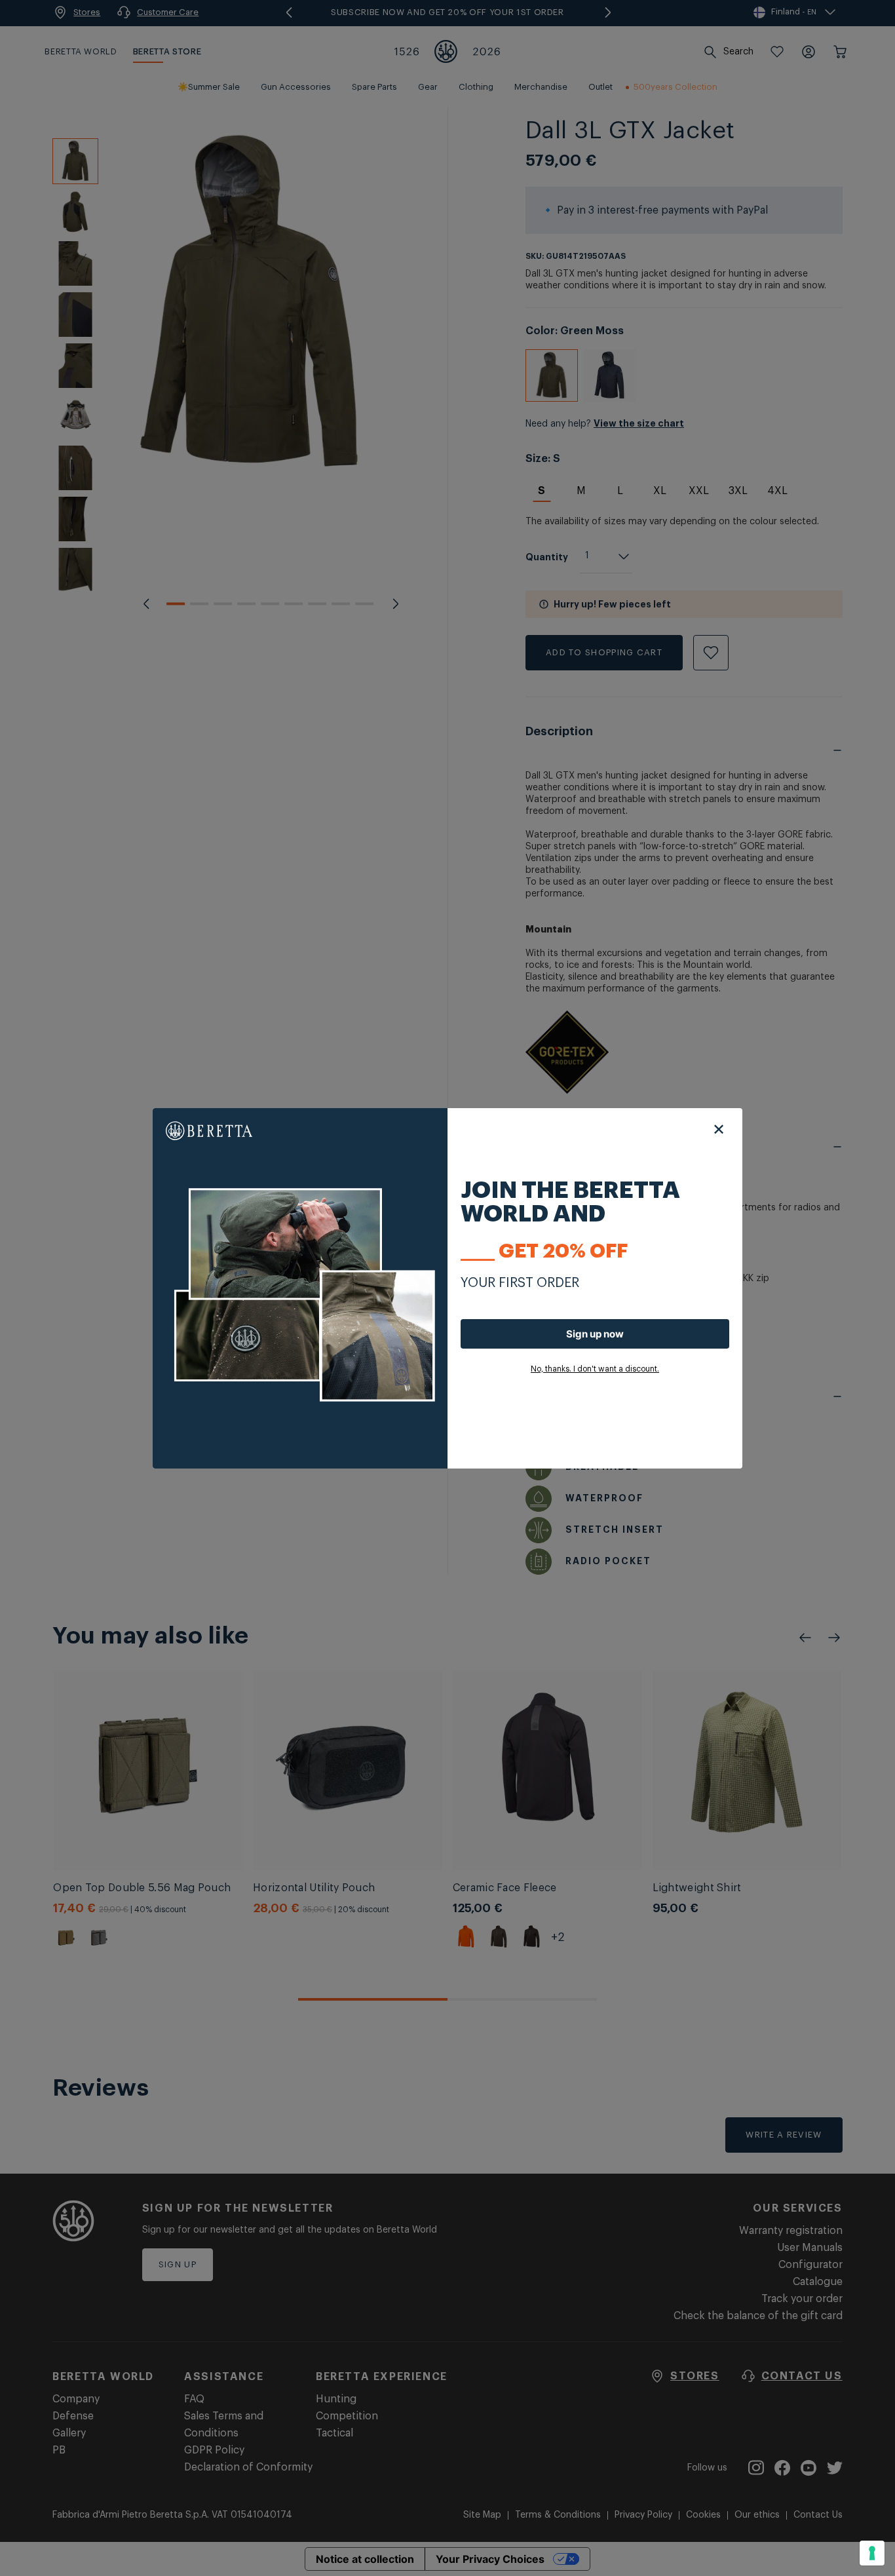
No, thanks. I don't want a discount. (595, 1369)
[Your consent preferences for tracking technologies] (872, 2553)
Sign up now (595, 1334)
